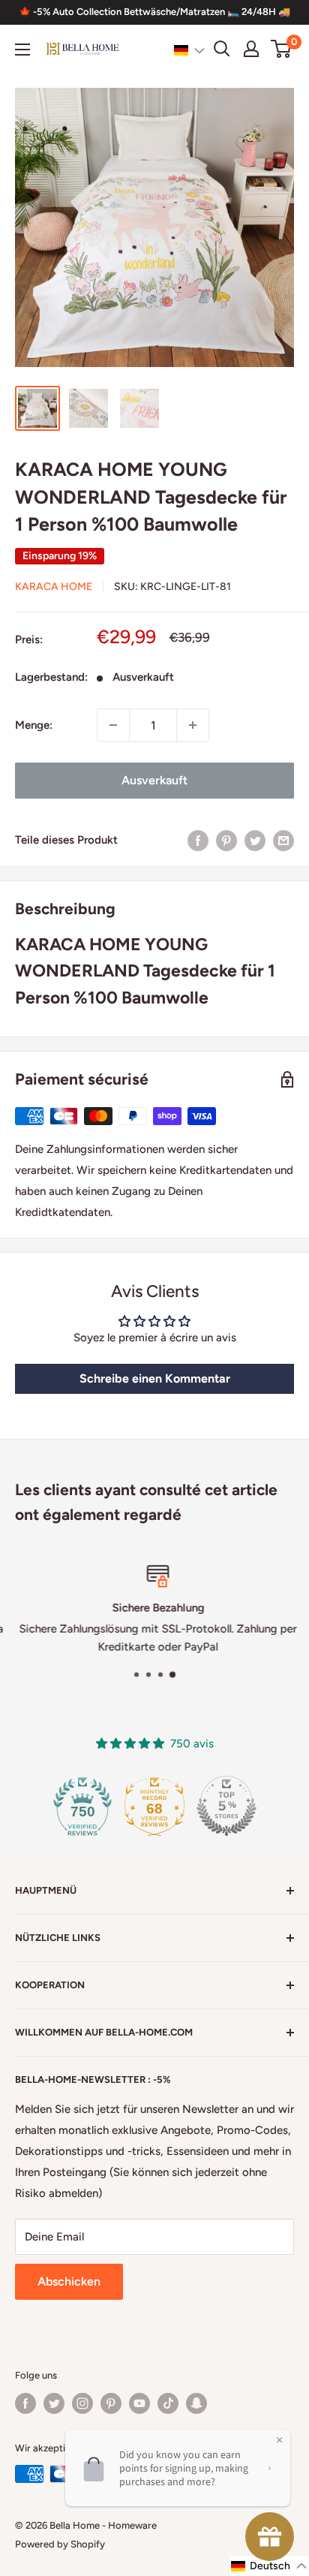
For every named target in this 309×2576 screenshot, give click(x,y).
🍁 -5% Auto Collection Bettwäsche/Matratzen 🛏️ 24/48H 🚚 (154, 12)
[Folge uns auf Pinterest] (111, 2403)
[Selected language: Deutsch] (189, 50)
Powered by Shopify (60, 2544)
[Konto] (251, 49)
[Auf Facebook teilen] (198, 840)
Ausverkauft (154, 780)
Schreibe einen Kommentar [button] (155, 1378)
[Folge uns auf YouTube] (139, 2403)
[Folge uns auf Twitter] (54, 2403)
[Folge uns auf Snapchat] (196, 2403)
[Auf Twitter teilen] (255, 840)
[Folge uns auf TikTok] (168, 2403)
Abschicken (69, 2281)
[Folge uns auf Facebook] (25, 2403)
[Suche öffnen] (222, 49)
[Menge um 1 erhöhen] (193, 725)
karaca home (54, 587)
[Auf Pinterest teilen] (226, 840)
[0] (282, 49)
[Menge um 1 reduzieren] (113, 725)
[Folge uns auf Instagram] (82, 2403)
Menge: (34, 725)
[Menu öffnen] (22, 50)
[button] (189, 50)
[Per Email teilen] (283, 840)
